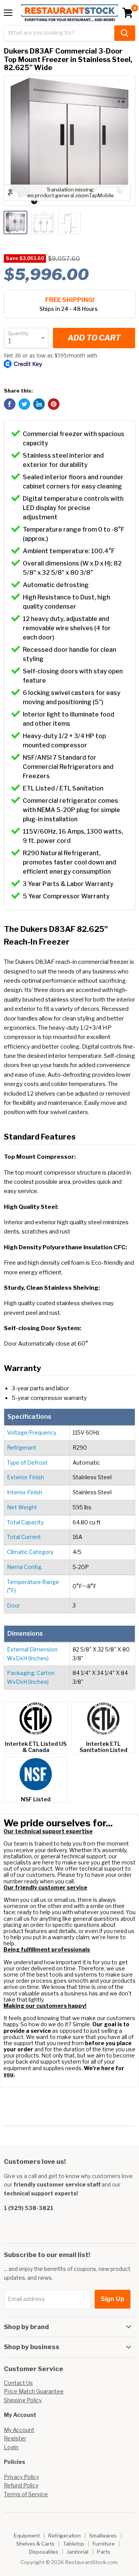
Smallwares (103, 2536)
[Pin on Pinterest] (54, 404)
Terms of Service (26, 2494)
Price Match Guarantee (34, 2391)
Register (15, 2438)
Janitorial (78, 2552)
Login (11, 2447)
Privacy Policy (21, 2477)
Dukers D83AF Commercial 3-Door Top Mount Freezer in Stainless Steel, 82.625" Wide (68, 59)
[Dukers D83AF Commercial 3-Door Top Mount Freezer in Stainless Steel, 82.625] (15, 222)
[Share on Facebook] (10, 404)
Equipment (27, 2536)
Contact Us (18, 2383)
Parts (103, 2552)
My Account (19, 2430)
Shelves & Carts (35, 2544)
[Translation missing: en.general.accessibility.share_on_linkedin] (39, 404)
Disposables (44, 2552)
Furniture (104, 2544)
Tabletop (74, 2544)
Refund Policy (21, 2485)
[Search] (125, 33)
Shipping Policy (23, 2400)
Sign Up (113, 2299)
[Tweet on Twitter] (24, 404)
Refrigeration (64, 2536)
